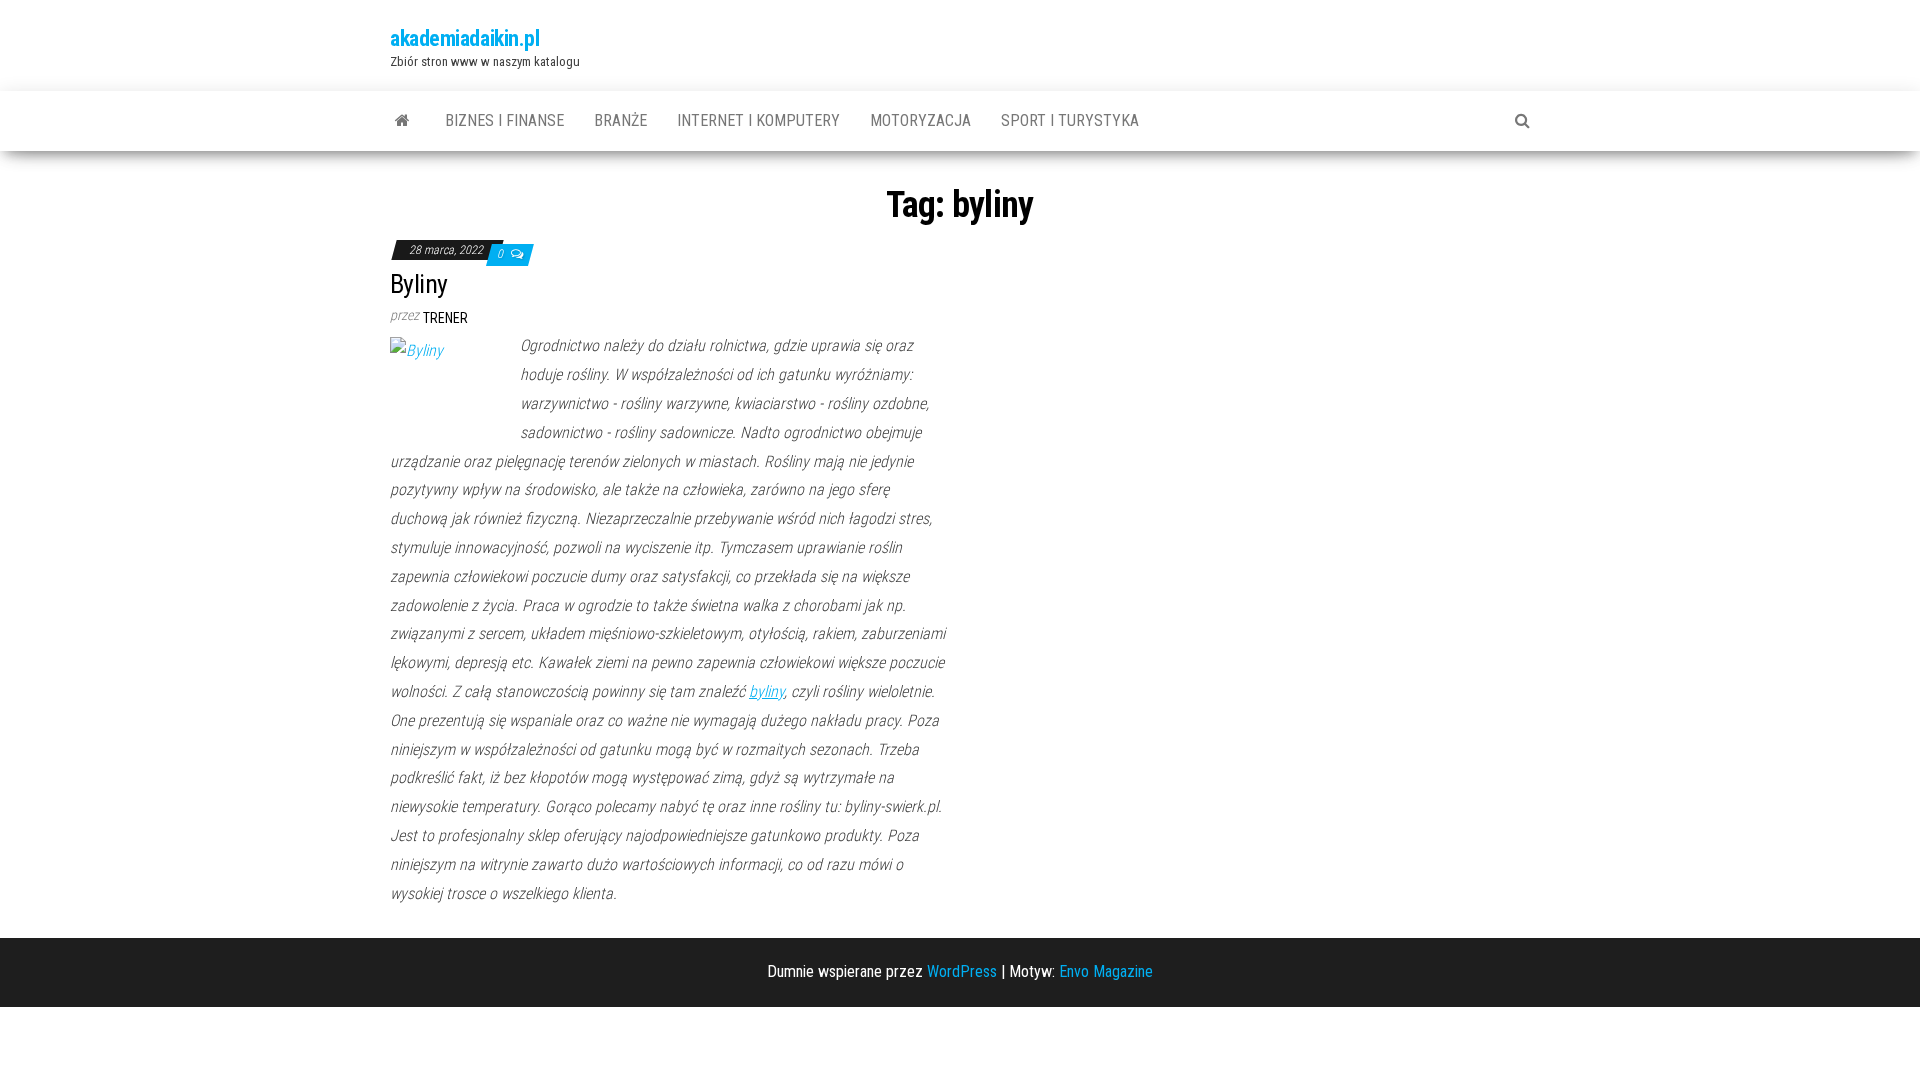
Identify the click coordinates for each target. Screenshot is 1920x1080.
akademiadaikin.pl (465, 38)
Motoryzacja (920, 120)
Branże (620, 120)
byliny (766, 691)
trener (445, 318)
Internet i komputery (758, 120)
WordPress (962, 971)
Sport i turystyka (1070, 120)
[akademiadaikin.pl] (402, 121)
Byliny (419, 284)
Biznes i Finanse (504, 120)
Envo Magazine (1106, 971)
